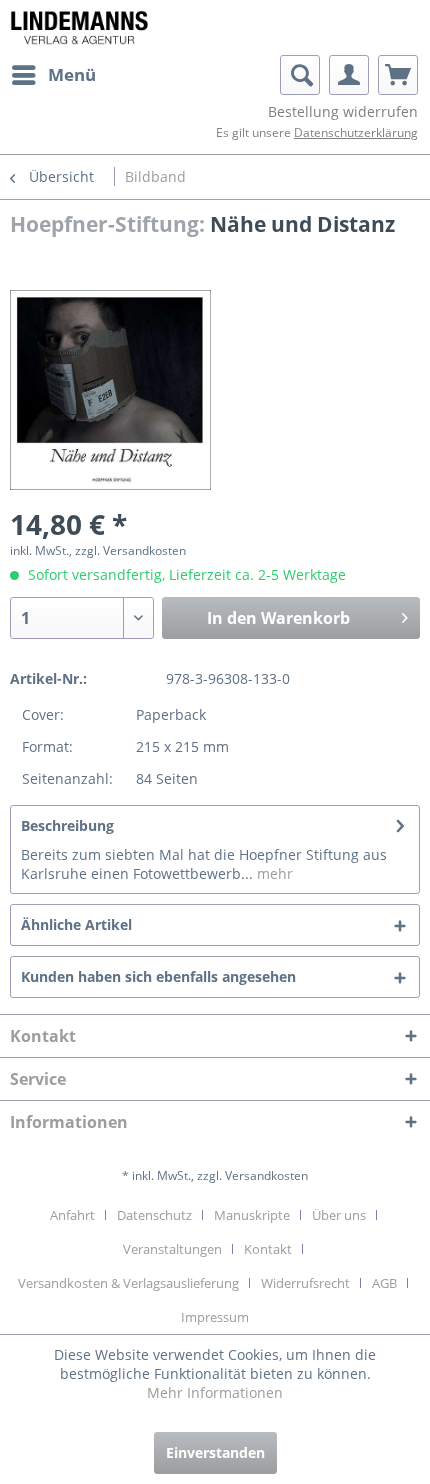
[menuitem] (53, 75)
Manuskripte (252, 1215)
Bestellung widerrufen (343, 111)
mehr (273, 873)
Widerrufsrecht (305, 1283)
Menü (72, 74)
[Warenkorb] (398, 75)
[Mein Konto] (349, 75)
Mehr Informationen (215, 1392)
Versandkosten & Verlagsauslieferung (128, 1283)
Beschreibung (67, 825)
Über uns (339, 1215)
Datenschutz (154, 1215)
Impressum (215, 1317)
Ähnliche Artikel (76, 924)
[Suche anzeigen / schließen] (300, 75)
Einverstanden (215, 1452)
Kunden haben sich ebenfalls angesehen (158, 976)
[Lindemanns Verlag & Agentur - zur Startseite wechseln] (79, 27)
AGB (384, 1283)
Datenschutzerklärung (356, 132)
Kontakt (268, 1249)
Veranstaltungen (172, 1249)
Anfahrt (72, 1215)
